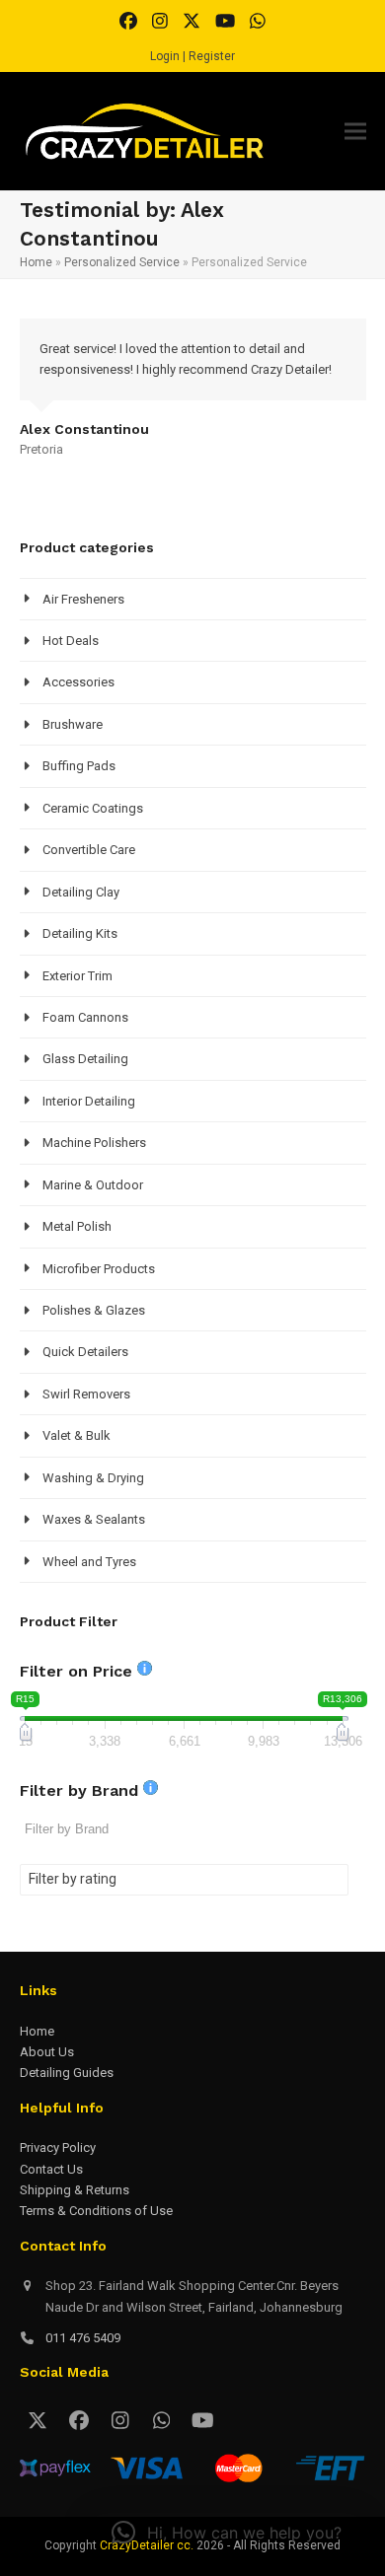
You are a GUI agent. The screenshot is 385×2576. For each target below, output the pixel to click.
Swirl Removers (86, 1394)
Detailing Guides (67, 2073)
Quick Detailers (85, 1352)
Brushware (73, 724)
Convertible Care (89, 850)
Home (36, 262)
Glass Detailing (85, 1059)
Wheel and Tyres (89, 1562)
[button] (355, 132)
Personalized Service (122, 262)
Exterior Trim (77, 976)
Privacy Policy (58, 2147)
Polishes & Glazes (94, 1310)
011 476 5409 (83, 2338)
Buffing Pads (79, 766)
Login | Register (192, 56)
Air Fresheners (83, 599)
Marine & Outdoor (93, 1185)
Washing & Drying (93, 1478)
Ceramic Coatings (93, 808)
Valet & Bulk (77, 1435)
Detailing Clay (81, 892)
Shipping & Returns (75, 2190)
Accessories (78, 682)
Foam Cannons (85, 1017)
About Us (47, 2052)
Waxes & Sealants (94, 1519)
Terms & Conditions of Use (96, 2211)
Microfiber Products (99, 1269)
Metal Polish (77, 1226)
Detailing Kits (80, 933)
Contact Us (51, 2169)
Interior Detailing (89, 1101)
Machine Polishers (94, 1143)
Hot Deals (71, 641)
